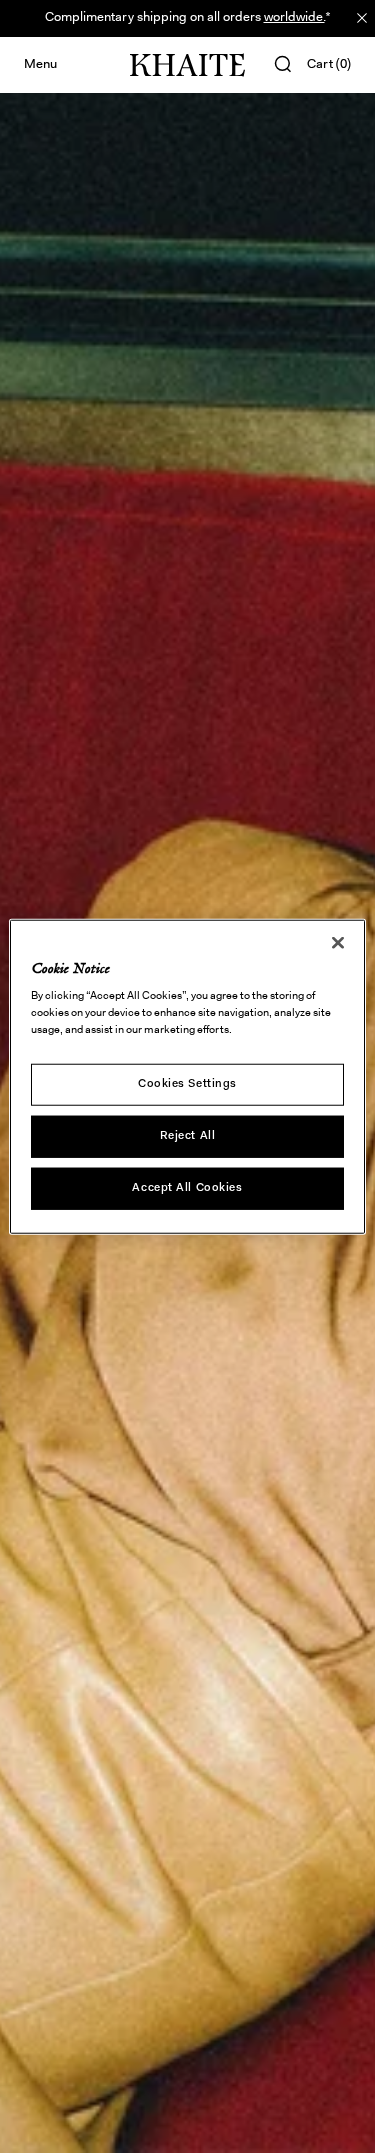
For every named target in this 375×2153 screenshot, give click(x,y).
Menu (40, 64)
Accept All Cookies (187, 1188)
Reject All (188, 1136)
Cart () (329, 64)
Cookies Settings (187, 1084)
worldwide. (294, 17)
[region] (187, 1076)
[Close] (338, 942)
